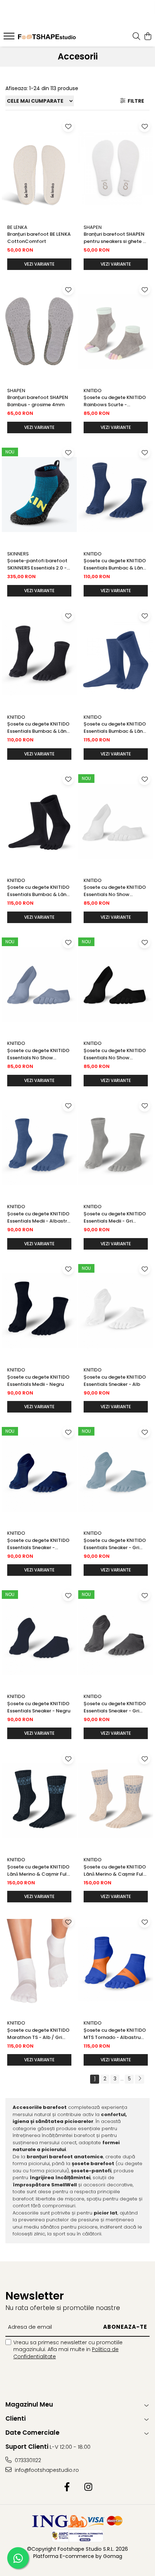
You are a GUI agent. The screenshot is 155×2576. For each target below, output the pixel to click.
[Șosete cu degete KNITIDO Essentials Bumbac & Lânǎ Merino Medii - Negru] (39, 658)
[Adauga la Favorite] (68, 126)
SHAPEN (93, 227)
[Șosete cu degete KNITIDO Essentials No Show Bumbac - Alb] (116, 821)
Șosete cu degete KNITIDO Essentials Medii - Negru (38, 1381)
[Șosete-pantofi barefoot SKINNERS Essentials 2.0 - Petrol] (39, 495)
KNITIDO (93, 391)
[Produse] (10, 38)
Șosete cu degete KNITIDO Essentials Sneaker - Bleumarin (38, 1544)
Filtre (135, 101)
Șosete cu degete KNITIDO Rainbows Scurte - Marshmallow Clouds (115, 401)
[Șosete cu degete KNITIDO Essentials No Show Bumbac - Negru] (116, 985)
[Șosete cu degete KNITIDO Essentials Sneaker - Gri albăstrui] (116, 1474)
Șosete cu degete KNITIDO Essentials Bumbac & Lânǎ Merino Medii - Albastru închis (115, 564)
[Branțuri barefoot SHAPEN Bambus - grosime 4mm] (39, 331)
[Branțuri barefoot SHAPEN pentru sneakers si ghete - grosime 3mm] (116, 168)
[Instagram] (88, 2487)
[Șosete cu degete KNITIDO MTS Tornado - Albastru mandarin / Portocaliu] (116, 1964)
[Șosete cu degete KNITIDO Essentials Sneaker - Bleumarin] (39, 1474)
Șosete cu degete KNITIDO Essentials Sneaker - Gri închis (115, 1707)
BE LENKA (17, 227)
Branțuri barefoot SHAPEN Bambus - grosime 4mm (38, 401)
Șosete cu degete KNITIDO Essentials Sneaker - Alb (115, 1381)
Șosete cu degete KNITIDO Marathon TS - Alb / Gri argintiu (38, 2034)
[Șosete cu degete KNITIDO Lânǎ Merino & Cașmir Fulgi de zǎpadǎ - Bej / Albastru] (116, 1801)
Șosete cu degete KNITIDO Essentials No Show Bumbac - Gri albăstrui (38, 1054)
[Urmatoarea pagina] (139, 2079)
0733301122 (27, 2460)
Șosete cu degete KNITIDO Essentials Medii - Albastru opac (39, 1218)
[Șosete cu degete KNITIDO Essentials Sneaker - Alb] (116, 1311)
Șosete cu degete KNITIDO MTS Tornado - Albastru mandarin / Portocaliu (115, 2034)
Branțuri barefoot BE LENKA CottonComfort (39, 238)
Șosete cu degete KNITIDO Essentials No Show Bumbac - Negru (115, 1054)
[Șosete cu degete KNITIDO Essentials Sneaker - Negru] (39, 1637)
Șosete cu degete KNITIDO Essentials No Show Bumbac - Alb (115, 891)
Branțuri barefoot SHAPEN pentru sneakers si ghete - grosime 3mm (114, 238)
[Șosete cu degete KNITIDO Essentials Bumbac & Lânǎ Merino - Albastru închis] (116, 658)
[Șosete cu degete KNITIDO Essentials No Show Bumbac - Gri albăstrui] (39, 985)
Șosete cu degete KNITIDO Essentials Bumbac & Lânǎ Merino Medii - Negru (38, 728)
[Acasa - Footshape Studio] (47, 37)
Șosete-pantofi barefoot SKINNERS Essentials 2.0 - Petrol (37, 564)
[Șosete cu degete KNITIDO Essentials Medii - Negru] (39, 1311)
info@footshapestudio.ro (46, 2470)
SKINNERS (18, 554)
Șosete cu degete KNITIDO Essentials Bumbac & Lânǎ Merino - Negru (38, 891)
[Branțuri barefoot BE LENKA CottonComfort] (39, 168)
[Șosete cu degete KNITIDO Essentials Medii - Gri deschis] (116, 1148)
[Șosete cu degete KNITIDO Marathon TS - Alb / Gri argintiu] (39, 1964)
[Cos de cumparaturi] (148, 37)
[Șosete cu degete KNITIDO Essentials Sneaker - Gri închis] (116, 1637)
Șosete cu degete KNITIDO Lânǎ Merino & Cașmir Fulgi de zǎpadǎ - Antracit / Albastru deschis (39, 1871)
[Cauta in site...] (136, 37)
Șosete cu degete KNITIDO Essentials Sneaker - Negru (39, 1707)
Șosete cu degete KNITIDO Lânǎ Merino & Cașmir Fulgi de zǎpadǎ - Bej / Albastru (116, 1871)
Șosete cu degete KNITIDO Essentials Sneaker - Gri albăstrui (115, 1544)
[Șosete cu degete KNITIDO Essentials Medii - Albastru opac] (39, 1148)
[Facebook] (67, 2487)
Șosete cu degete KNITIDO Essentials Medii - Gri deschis (115, 1218)
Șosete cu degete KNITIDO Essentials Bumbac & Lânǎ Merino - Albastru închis (115, 728)
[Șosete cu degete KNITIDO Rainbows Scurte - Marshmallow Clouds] (116, 331)
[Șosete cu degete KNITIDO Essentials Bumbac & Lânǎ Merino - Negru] (39, 821)
